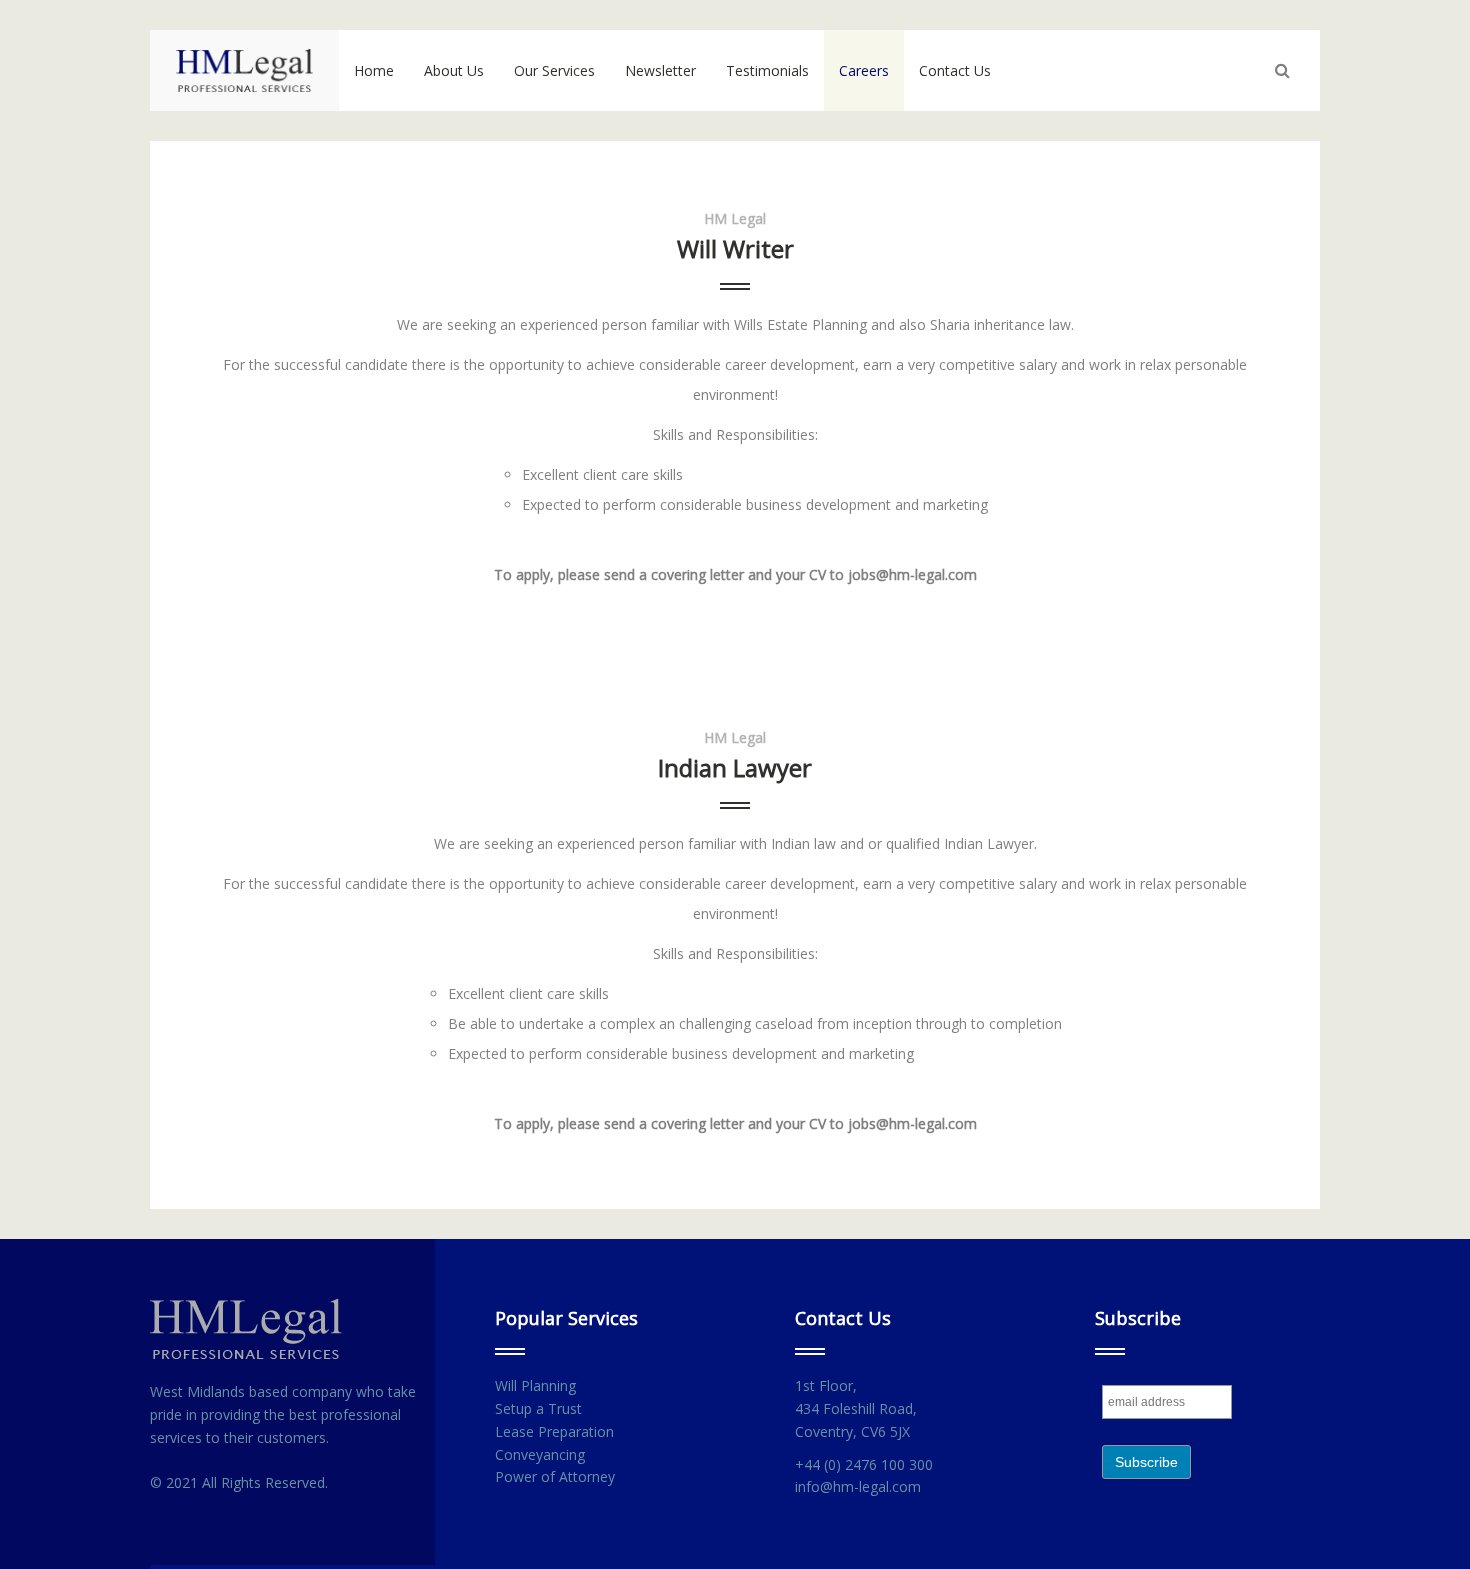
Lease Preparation (554, 1431)
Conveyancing (540, 1454)
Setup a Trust (538, 1408)
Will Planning (535, 1385)
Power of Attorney (555, 1476)
